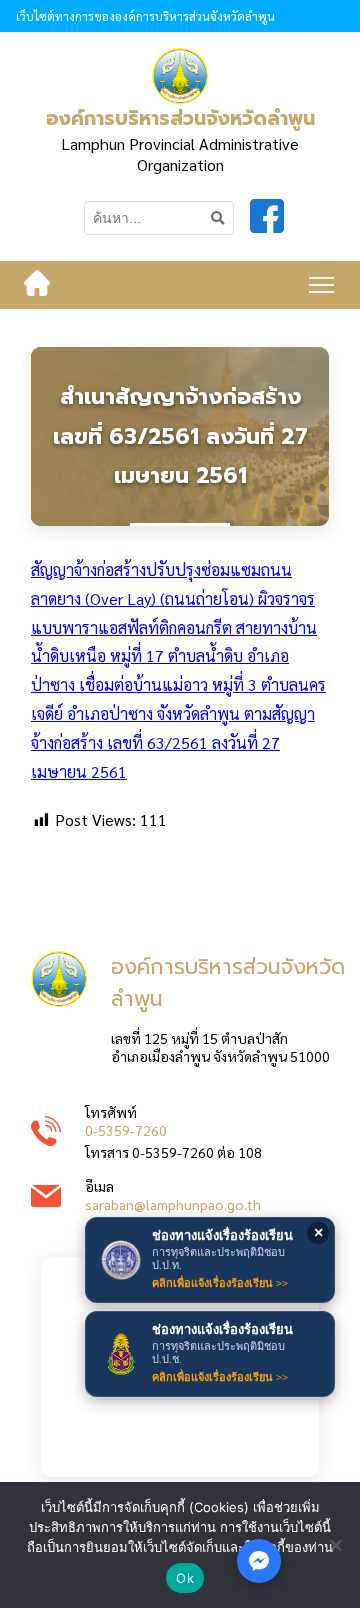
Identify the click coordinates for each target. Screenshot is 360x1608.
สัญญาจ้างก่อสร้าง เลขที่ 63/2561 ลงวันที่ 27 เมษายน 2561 (173, 742)
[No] (335, 1545)
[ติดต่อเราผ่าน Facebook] (259, 1561)
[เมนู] (321, 285)
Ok (185, 1578)
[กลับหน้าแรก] (37, 285)
